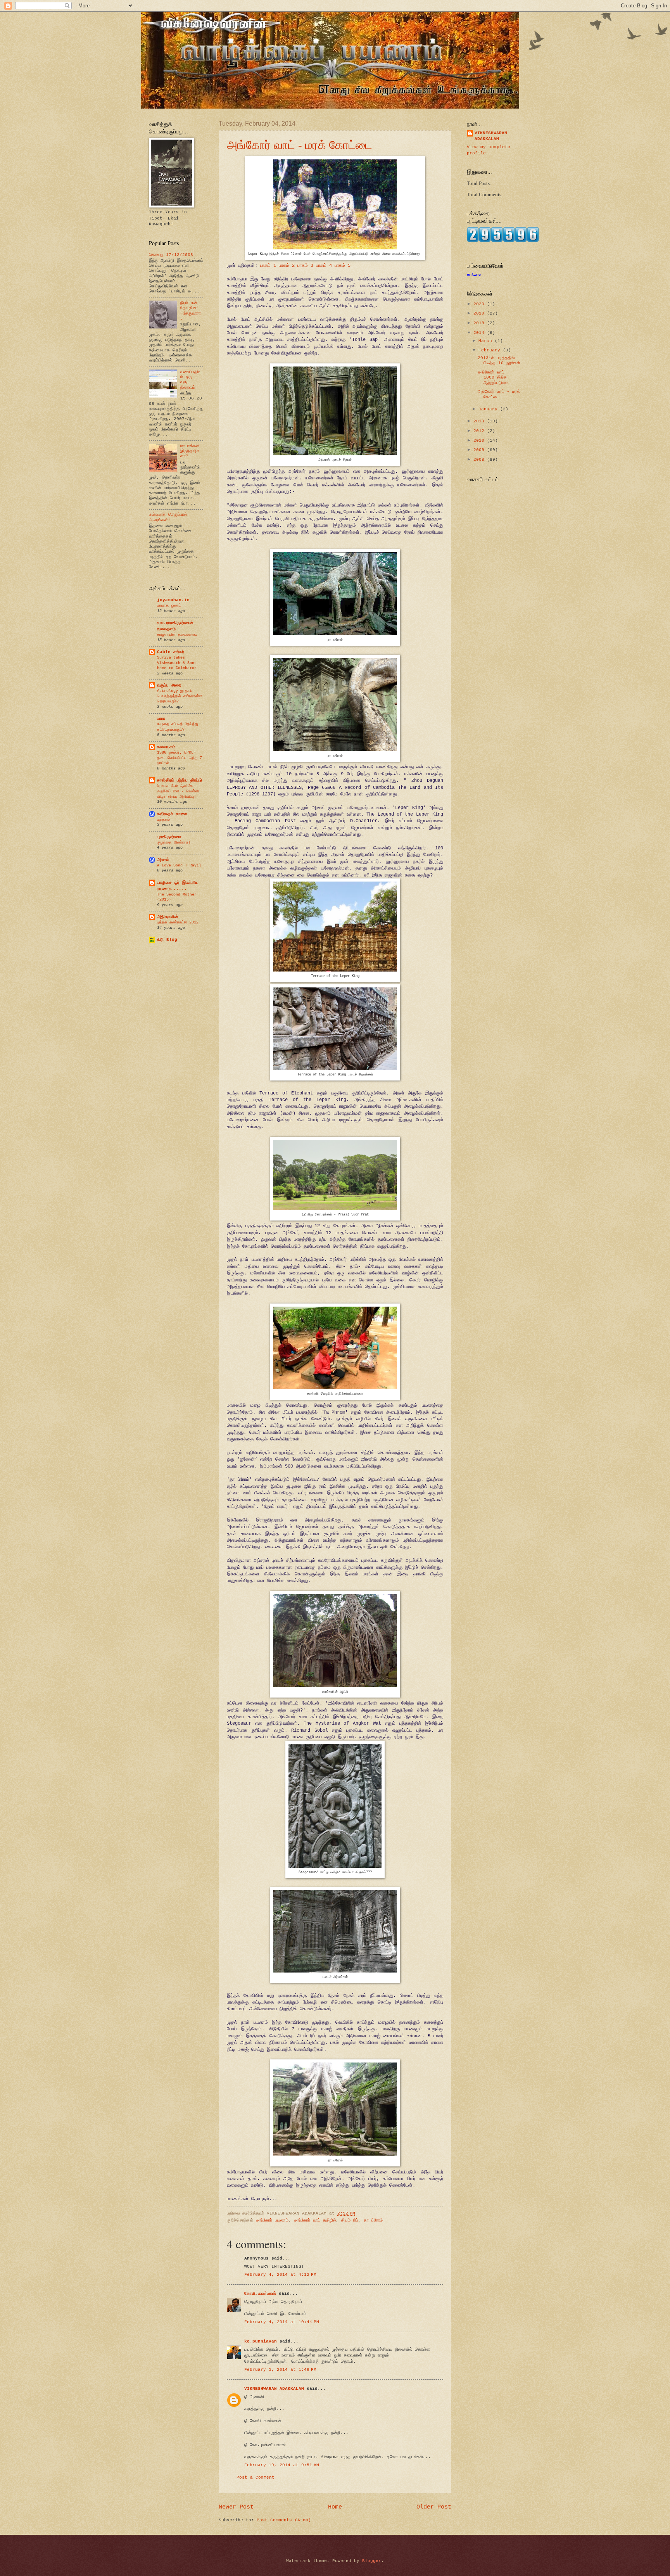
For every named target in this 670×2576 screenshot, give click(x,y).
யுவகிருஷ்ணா (169, 837)
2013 (480, 421)
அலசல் (163, 860)
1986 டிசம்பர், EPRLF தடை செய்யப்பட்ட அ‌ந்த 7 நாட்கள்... (180, 758)
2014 (480, 333)
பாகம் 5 (343, 265)
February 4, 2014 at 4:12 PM (280, 2275)
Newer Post (236, 2507)
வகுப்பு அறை (169, 685)
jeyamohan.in (173, 600)
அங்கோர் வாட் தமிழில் (315, 2220)
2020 (480, 304)
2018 (480, 323)
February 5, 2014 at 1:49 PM (280, 2370)
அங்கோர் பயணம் (272, 2220)
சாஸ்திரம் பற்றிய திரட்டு (180, 780)
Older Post (434, 2507)
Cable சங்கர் (171, 652)
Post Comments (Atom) (284, 2520)
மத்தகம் (163, 819)
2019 (480, 313)
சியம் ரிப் (350, 2220)
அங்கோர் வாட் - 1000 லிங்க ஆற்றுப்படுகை (494, 378)
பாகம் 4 (324, 265)
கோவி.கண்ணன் (260, 2294)
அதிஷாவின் (168, 917)
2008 (480, 460)
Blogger (372, 2561)
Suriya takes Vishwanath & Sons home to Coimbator (177, 663)
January (489, 409)
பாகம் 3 (305, 265)
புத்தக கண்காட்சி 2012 (178, 922)
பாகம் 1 (267, 265)
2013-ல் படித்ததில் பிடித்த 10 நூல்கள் (499, 360)
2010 (480, 441)
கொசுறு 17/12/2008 (171, 255)
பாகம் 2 (287, 265)
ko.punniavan (261, 2341)
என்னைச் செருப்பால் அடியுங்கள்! (168, 517)
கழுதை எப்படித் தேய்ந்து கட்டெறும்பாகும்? (178, 727)
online (474, 275)
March (487, 341)
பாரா (161, 719)
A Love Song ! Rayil (179, 865)
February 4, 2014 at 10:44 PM (282, 2322)
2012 (480, 431)
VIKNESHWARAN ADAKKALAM (274, 2389)
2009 (480, 450)
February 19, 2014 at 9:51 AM (282, 2465)
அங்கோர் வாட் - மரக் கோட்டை (300, 144)
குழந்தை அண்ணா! (174, 842)
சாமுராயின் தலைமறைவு (177, 634)
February (491, 350)
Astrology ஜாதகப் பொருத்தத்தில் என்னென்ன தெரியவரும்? (180, 696)
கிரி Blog (167, 940)
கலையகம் (166, 747)
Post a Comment (256, 2477)
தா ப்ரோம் (373, 2220)
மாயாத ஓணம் (169, 605)
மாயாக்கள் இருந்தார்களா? (190, 451)
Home (335, 2507)
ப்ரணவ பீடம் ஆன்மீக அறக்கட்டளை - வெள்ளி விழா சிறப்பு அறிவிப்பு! (178, 791)
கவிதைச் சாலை (172, 814)
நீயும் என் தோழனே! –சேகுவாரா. (191, 311)
